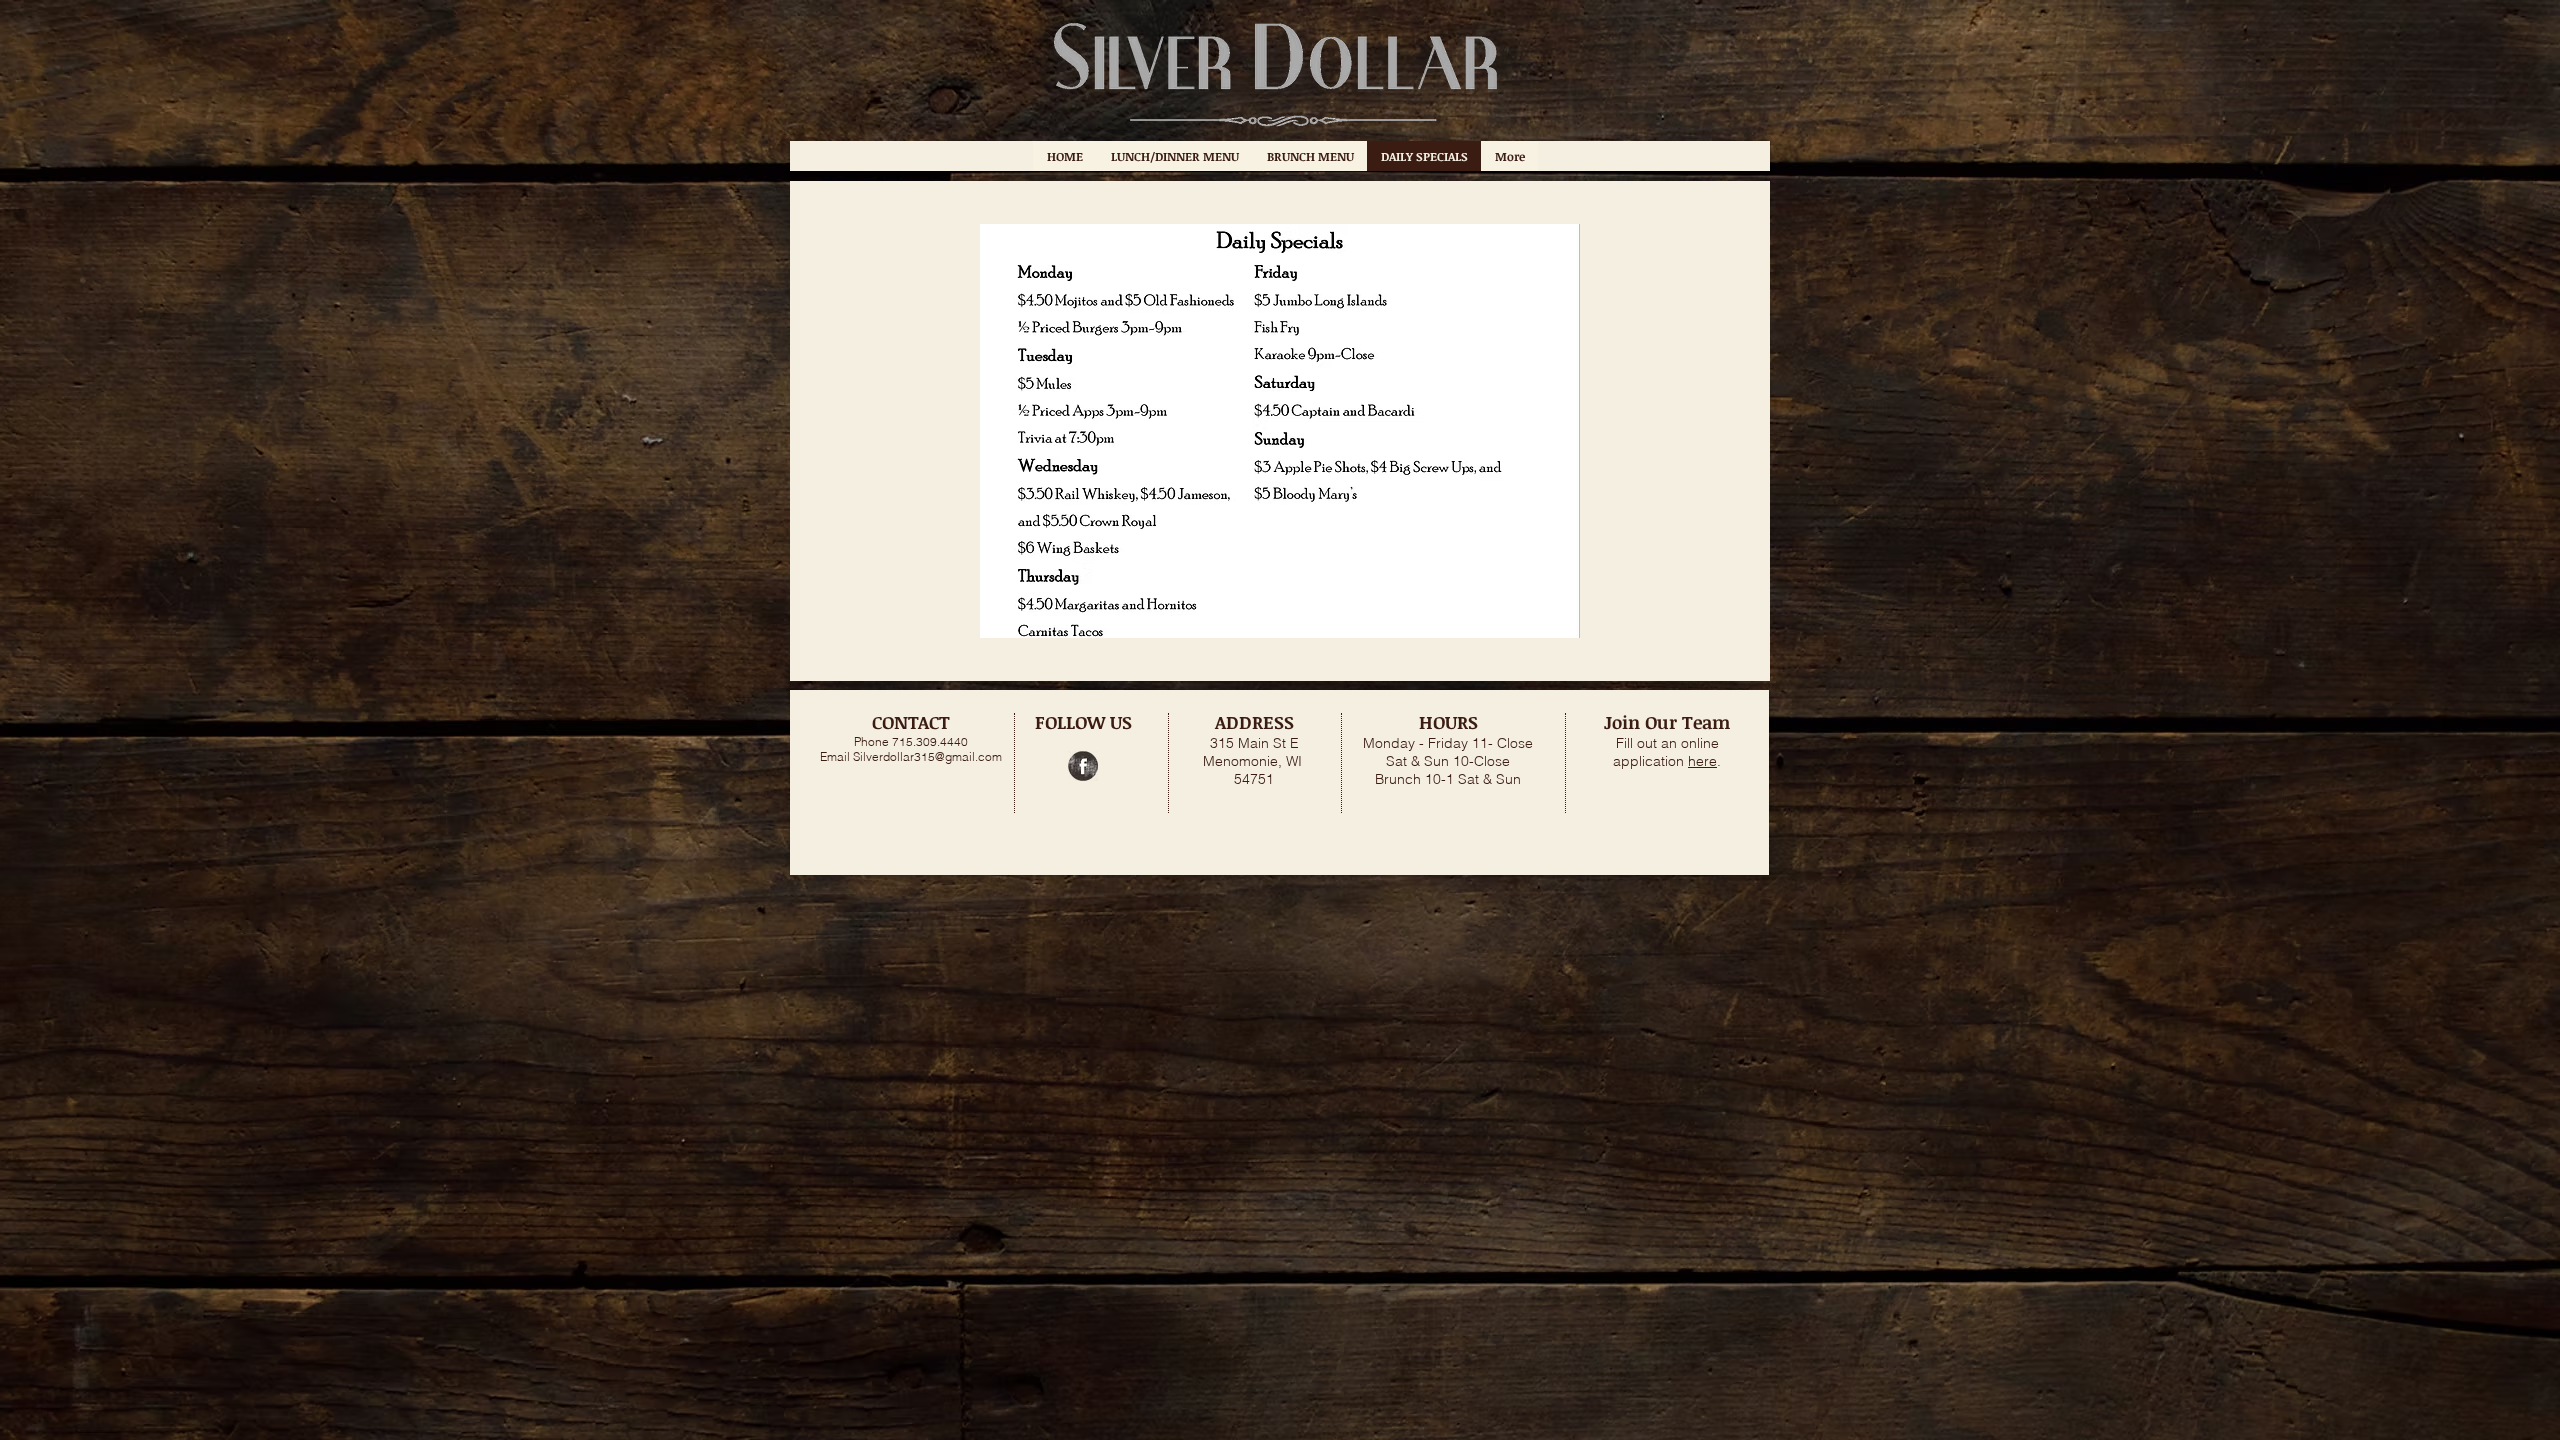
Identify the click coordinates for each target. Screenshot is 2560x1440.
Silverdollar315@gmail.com (927, 756)
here (1702, 761)
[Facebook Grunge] (1083, 766)
